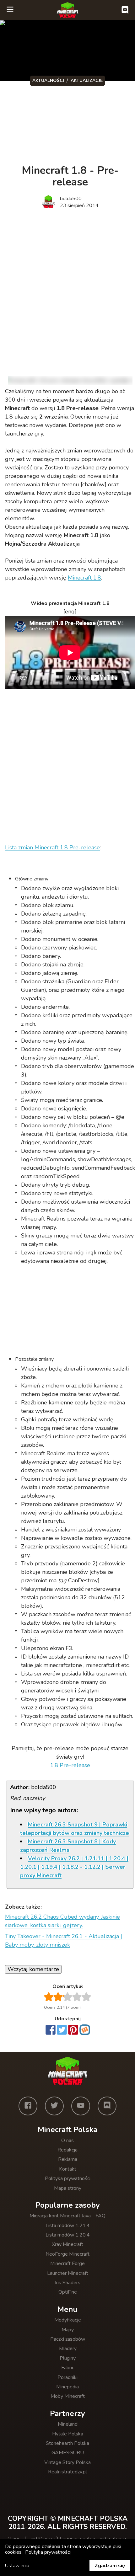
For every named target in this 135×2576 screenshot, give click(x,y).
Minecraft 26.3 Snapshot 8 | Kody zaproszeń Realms (68, 1846)
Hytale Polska (68, 2434)
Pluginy (68, 2358)
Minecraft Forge (67, 2263)
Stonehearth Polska (67, 2443)
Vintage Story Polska (67, 2462)
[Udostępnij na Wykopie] (85, 2030)
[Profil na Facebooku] (28, 2106)
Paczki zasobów (68, 2339)
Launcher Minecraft (68, 2273)
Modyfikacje (68, 2320)
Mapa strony (68, 2188)
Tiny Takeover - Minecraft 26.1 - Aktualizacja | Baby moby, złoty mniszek (64, 1940)
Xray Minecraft (67, 2244)
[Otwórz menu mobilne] (10, 10)
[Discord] (107, 2106)
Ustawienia (17, 2566)
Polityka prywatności (68, 2178)
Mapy (68, 2330)
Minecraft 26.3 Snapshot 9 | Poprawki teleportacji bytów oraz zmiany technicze (75, 1829)
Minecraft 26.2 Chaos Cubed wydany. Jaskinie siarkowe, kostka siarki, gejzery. (62, 1921)
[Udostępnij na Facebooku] (51, 2030)
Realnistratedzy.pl (67, 2472)
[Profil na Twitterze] (54, 2106)
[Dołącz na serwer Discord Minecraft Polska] (125, 10)
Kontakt (68, 2169)
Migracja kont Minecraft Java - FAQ (67, 2216)
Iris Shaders (68, 2283)
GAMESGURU (68, 2453)
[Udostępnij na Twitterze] (62, 2030)
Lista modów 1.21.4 (68, 2226)
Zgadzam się (110, 2566)
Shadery (68, 2349)
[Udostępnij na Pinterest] (73, 2030)
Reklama (68, 2159)
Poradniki (67, 2377)
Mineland (68, 2424)
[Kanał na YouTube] (81, 2106)
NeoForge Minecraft (67, 2254)
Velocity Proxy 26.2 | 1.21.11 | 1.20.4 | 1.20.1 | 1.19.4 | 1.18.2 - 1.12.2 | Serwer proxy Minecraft (74, 1867)
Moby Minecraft (68, 2396)
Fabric (68, 2368)
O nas (67, 2140)
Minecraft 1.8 (84, 578)
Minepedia (67, 2387)
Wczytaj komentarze (33, 1969)
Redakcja (67, 2150)
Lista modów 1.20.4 (68, 2235)
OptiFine (68, 2292)
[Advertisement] (67, 287)
